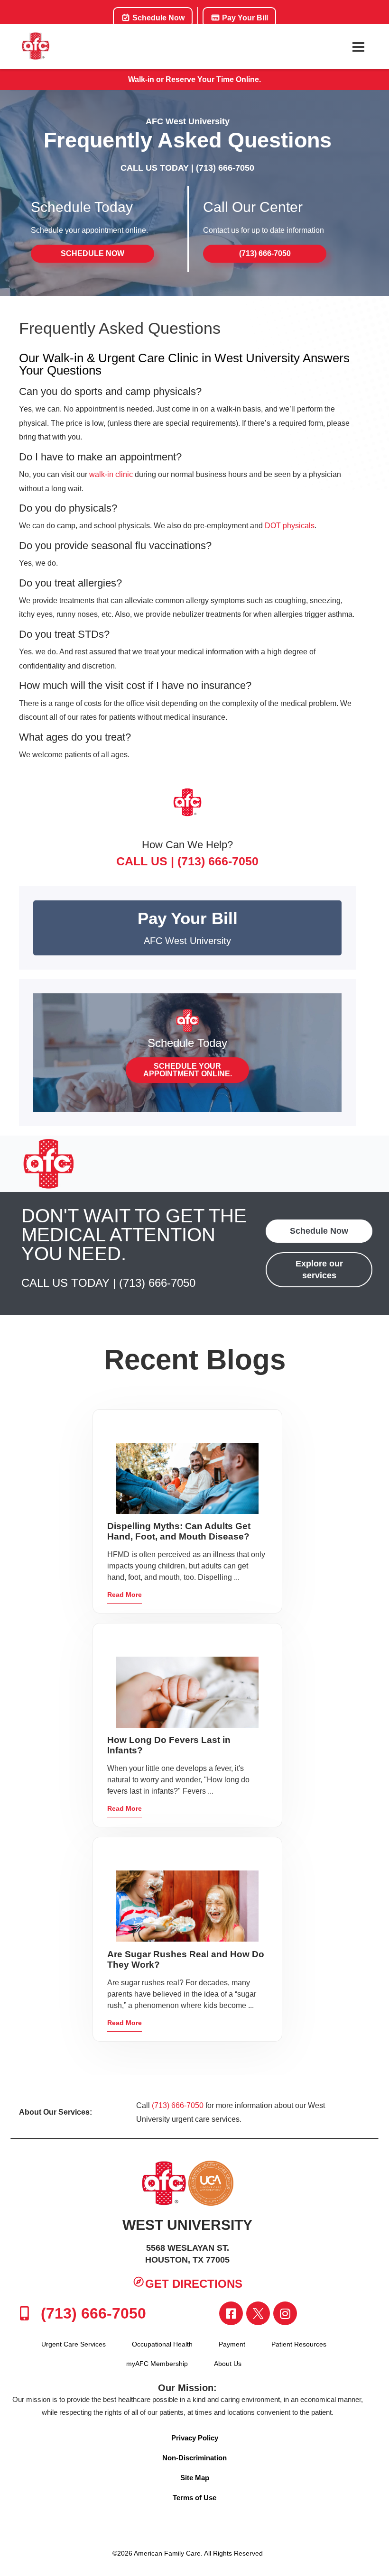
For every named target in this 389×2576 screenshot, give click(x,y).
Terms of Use (194, 2498)
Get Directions (194, 2284)
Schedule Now (157, 18)
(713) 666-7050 (225, 168)
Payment (232, 2344)
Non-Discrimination (194, 2458)
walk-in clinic (111, 474)
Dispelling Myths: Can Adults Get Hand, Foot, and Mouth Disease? (179, 1531)
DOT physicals (290, 526)
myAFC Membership (157, 2364)
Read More (125, 1595)
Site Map (195, 2478)
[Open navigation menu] (358, 47)
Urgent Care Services (74, 2344)
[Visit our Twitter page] (258, 2313)
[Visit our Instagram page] (285, 2313)
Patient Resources (299, 2344)
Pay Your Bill (244, 18)
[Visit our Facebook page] (231, 2313)
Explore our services (319, 1270)
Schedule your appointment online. (188, 1070)
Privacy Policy (195, 2438)
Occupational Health (162, 2344)
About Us (228, 2364)
